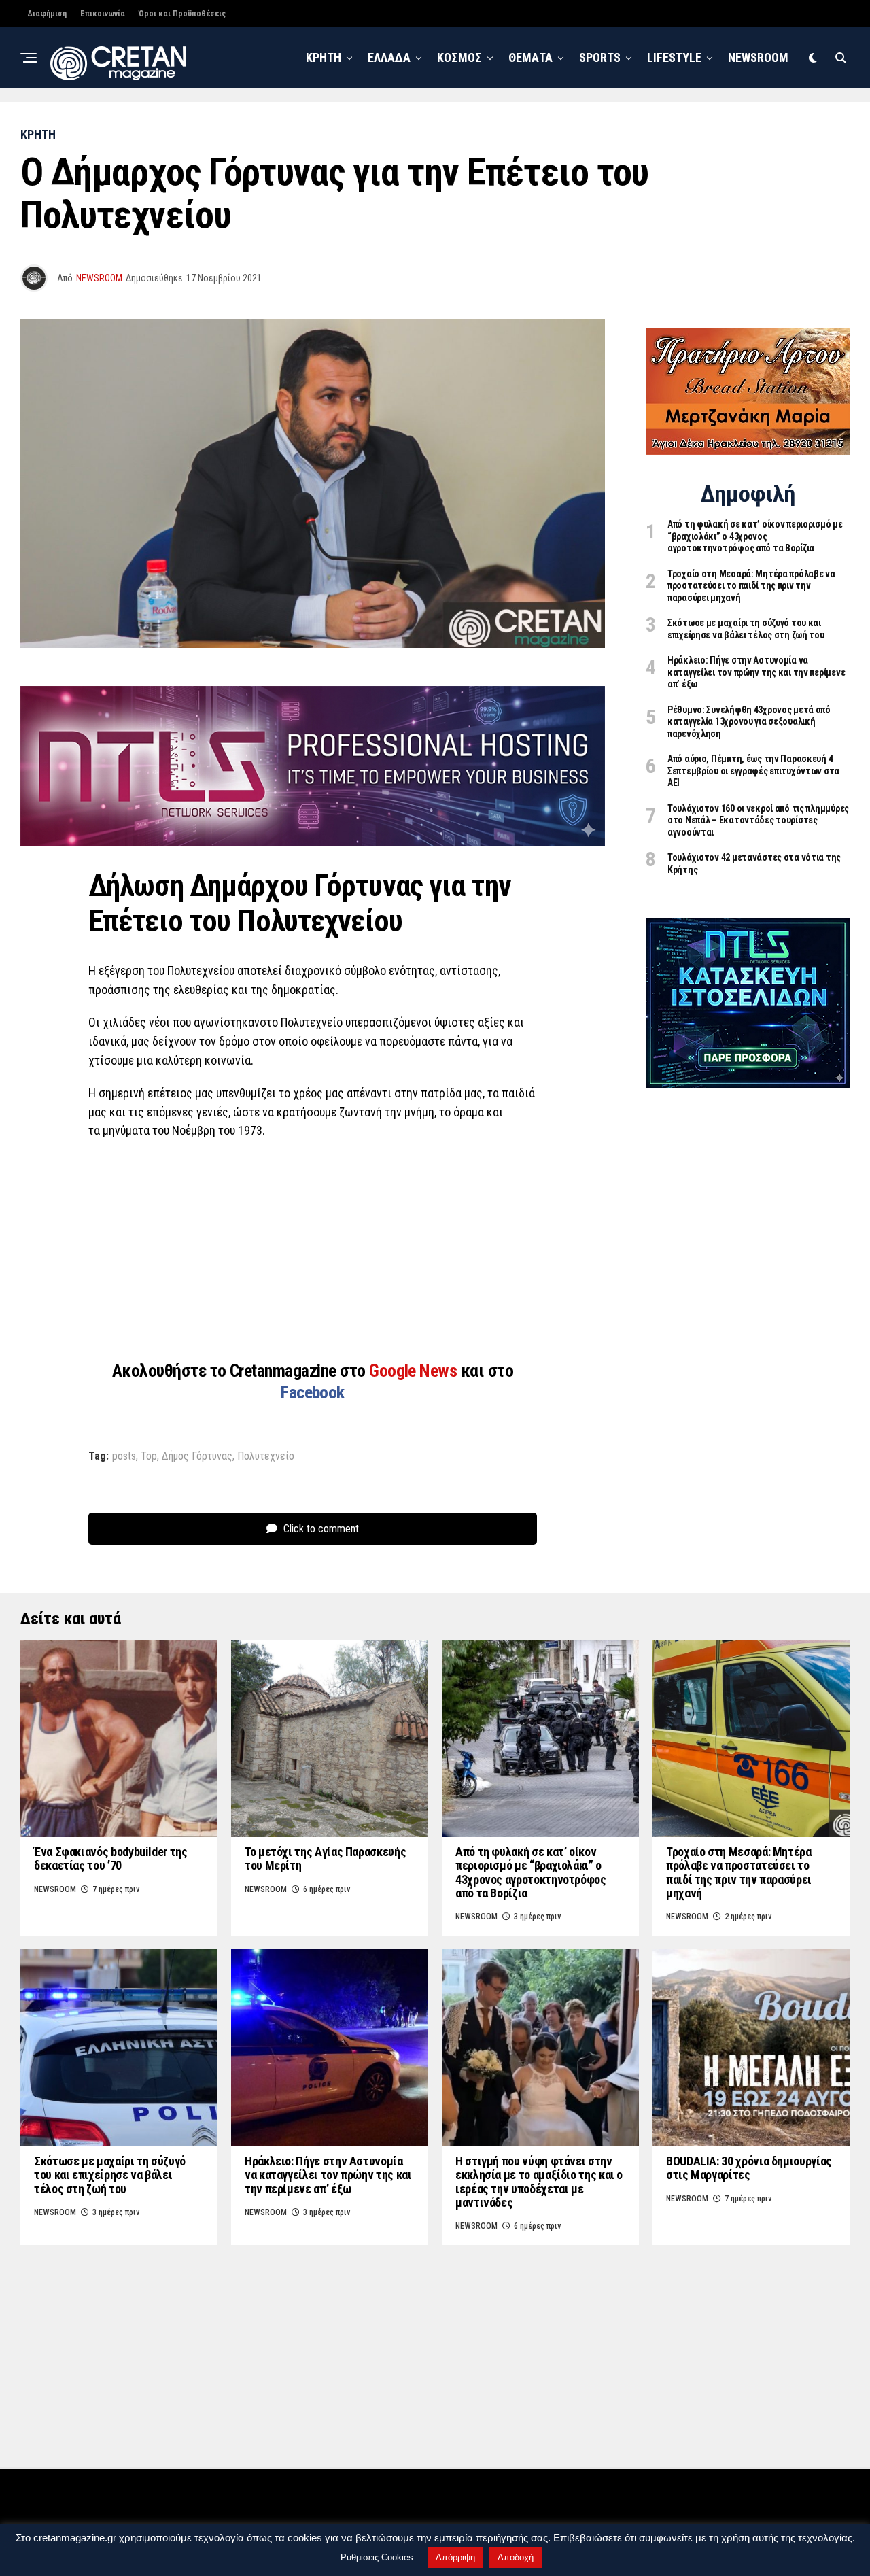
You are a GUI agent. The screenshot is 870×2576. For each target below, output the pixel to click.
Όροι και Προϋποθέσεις (182, 14)
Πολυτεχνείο (266, 1456)
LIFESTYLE (674, 57)
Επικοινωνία (103, 14)
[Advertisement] (313, 1249)
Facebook (313, 1392)
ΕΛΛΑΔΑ (389, 57)
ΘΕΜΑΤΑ (530, 57)
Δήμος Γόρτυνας (197, 1456)
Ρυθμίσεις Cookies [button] (377, 2557)
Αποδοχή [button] (516, 2557)
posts (124, 1456)
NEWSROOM (758, 57)
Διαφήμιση (47, 14)
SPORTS (600, 57)
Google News (415, 1371)
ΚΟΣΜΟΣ (459, 57)
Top (149, 1456)
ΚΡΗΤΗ (324, 57)
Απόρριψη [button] (455, 2557)
